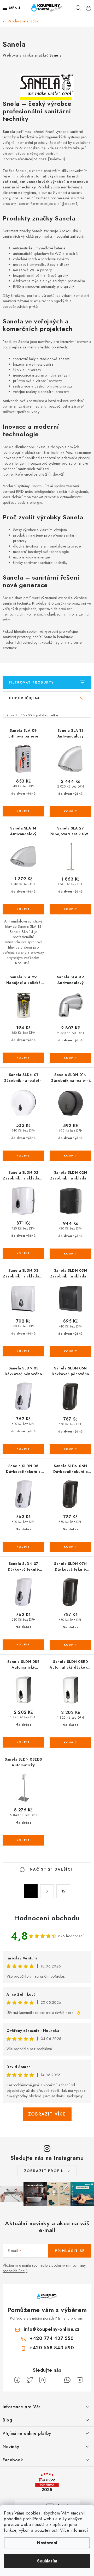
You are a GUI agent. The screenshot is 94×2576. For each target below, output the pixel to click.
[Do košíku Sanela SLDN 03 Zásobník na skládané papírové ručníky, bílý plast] (23, 1351)
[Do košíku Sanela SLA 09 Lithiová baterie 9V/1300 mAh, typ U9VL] (23, 811)
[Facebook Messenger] (55, 2380)
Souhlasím (47, 2561)
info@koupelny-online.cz (52, 2329)
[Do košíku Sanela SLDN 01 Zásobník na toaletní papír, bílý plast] (23, 1156)
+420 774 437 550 (52, 2338)
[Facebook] (17, 2380)
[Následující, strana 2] (47, 1891)
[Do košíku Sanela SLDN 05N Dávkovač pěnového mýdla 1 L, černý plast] (70, 1449)
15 (63, 1891)
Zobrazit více (47, 2114)
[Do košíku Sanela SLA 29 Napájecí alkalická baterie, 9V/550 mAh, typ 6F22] (23, 1058)
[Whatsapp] (67, 2380)
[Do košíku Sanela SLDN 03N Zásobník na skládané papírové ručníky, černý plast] (70, 1351)
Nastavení (47, 2543)
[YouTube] (80, 2380)
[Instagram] (42, 2380)
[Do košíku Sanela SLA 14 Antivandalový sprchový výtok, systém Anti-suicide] (23, 909)
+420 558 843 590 (52, 2348)
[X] (30, 2380)
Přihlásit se (70, 2251)
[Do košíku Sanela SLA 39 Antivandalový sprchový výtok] (70, 1058)
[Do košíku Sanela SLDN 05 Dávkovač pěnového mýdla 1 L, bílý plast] (23, 1449)
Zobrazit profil (44, 2171)
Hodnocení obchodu (47, 1918)
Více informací (74, 2530)
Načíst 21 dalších (51, 1869)
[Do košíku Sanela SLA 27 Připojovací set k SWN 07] (70, 909)
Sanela (56, 55)
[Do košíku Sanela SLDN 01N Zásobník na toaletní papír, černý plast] (70, 1156)
